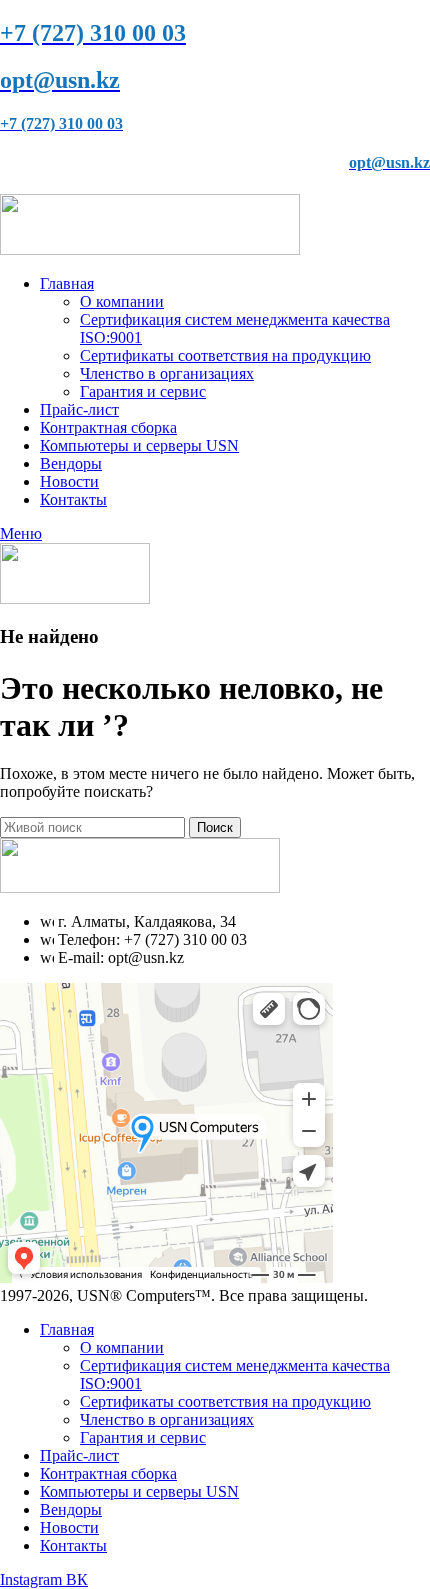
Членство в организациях (167, 373)
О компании (122, 301)
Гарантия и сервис (143, 391)
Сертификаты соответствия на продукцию (225, 355)
